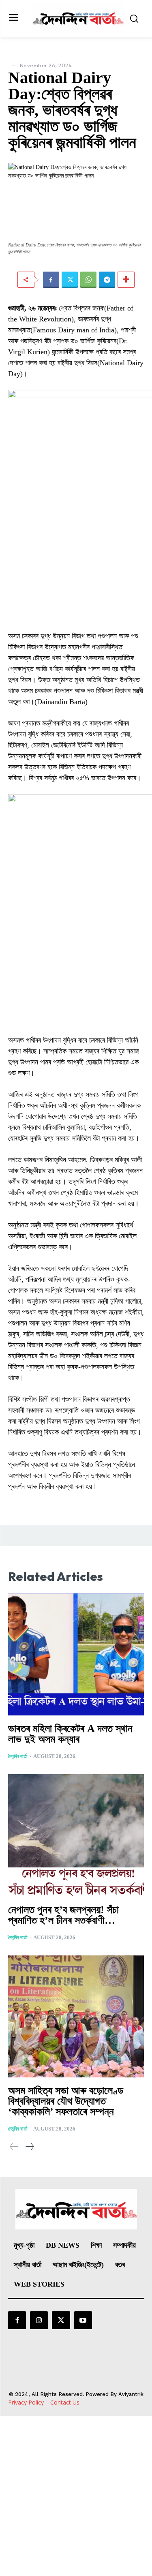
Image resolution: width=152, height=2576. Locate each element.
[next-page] (29, 2147)
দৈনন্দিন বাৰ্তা (18, 1756)
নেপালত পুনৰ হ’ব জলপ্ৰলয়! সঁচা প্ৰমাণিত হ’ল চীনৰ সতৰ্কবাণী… (63, 1915)
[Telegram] (107, 280)
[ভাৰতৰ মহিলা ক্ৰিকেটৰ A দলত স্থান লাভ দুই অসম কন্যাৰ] (76, 1655)
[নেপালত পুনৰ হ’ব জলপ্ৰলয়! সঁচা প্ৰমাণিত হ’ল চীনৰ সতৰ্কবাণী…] (76, 1835)
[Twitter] (70, 280)
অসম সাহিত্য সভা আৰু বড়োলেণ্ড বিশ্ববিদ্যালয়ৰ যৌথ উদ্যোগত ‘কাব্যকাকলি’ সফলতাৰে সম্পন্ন (66, 2101)
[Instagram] (39, 2320)
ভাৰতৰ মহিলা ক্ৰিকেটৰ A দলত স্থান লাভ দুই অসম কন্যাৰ (70, 1734)
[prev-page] (14, 2147)
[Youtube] (83, 2320)
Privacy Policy (26, 2402)
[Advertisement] (76, 2496)
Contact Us (65, 2402)
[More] (126, 280)
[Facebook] (51, 280)
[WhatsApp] (88, 280)
